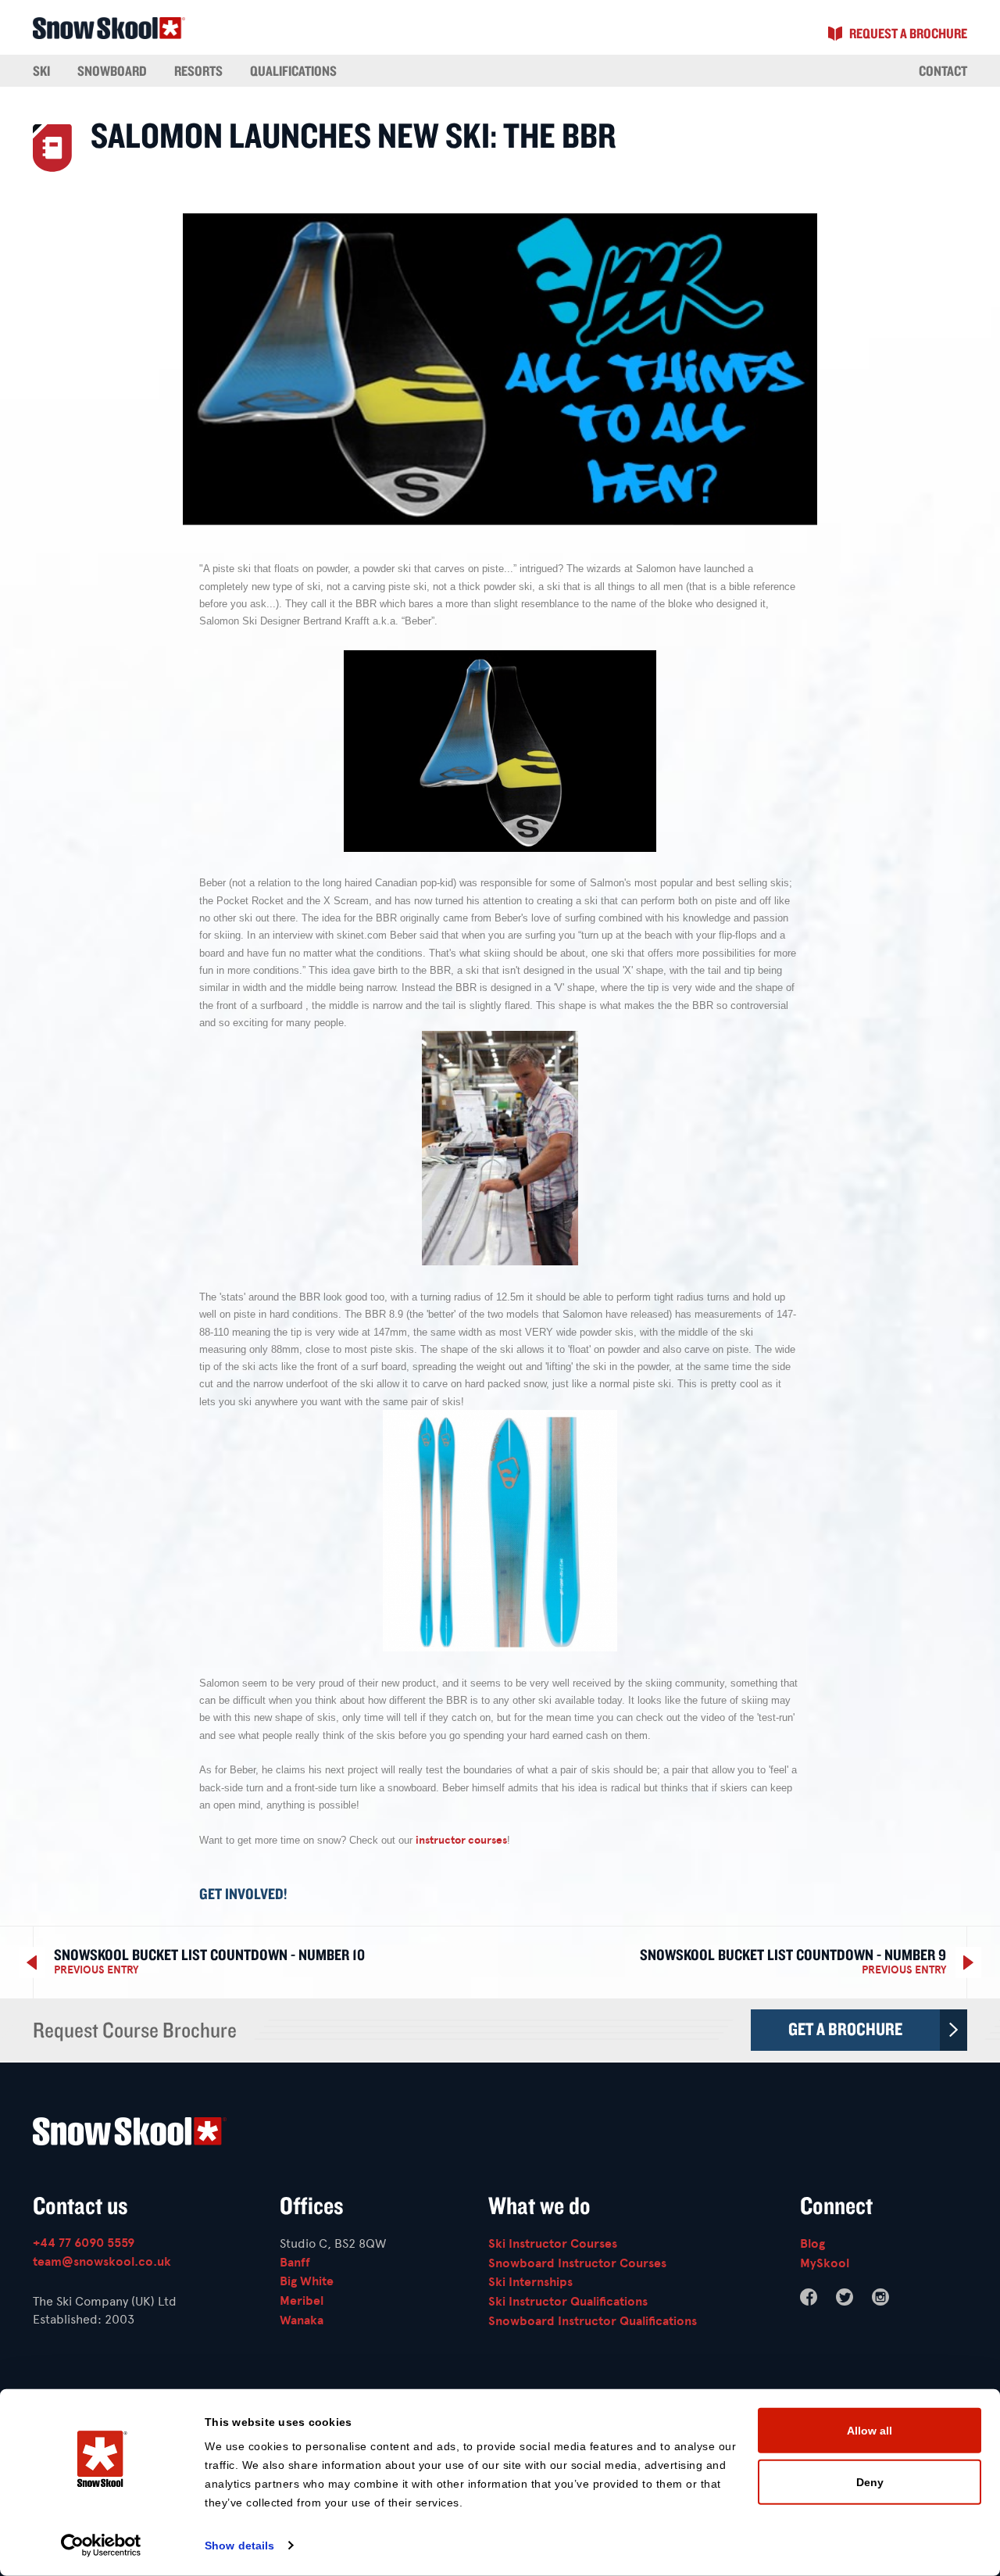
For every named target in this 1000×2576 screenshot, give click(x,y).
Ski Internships (530, 2282)
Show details (239, 2546)
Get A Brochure (845, 2029)
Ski (41, 70)
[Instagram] (880, 2297)
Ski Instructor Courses (553, 2244)
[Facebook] (809, 2297)
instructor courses (461, 1840)
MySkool (825, 2263)
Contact (943, 70)
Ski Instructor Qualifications (568, 2302)
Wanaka (302, 2320)
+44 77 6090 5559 (84, 2243)
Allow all (870, 2431)
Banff (295, 2263)
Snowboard (112, 70)
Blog (812, 2244)
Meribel (302, 2301)
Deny (870, 2481)
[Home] (500, 2134)
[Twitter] (845, 2297)
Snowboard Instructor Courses (577, 2263)
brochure (908, 33)
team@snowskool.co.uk (102, 2262)
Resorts (198, 70)
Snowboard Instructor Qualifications (593, 2321)
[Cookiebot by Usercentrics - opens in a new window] (101, 2546)
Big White (307, 2281)
